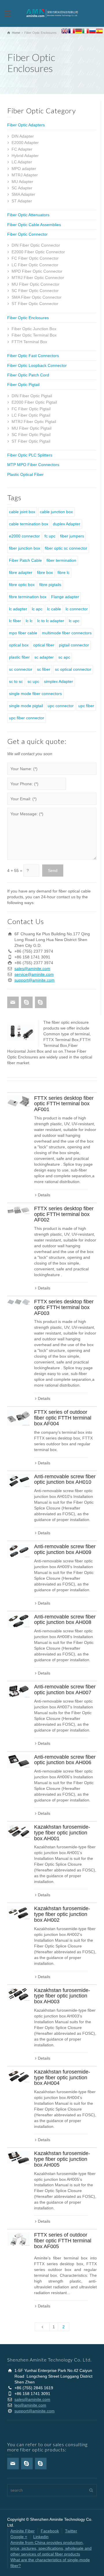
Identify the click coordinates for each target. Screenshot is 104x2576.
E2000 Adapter (25, 143)
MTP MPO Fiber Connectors (33, 465)
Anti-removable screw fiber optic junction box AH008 (65, 1620)
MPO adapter (24, 169)
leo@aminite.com (30, 2405)
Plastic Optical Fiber (25, 474)
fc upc (50, 536)
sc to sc (16, 681)
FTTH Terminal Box (29, 342)
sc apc (64, 657)
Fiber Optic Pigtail (23, 385)
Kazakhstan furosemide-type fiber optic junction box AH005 (62, 2159)
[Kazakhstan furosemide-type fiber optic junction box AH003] (18, 1994)
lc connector (77, 609)
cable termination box (29, 524)
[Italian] (86, 32)
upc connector (61, 706)
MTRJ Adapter (25, 175)
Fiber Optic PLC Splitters (30, 455)
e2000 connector (24, 536)
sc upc (33, 681)
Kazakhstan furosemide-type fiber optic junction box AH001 (62, 1833)
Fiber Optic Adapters (26, 125)
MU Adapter (22, 182)
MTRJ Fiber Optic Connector (38, 278)
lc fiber (15, 621)
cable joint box (22, 512)
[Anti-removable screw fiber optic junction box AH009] (18, 1551)
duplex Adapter (67, 524)
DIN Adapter (23, 136)
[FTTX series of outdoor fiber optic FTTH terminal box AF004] (18, 1418)
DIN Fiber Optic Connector (36, 245)
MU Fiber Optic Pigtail (31, 428)
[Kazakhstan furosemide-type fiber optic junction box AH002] (18, 1913)
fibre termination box (28, 597)
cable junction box (56, 512)
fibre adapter (21, 572)
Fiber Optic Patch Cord (28, 375)
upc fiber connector (27, 718)
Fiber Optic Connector (27, 234)
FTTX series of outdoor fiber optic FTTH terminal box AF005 (63, 2241)
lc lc (29, 621)
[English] (65, 32)
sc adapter (44, 657)
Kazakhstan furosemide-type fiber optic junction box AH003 (62, 1996)
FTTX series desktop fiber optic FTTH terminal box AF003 (64, 1307)
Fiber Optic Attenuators (28, 215)
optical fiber (44, 645)
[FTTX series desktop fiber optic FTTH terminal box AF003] (18, 1302)
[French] (72, 32)
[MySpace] (41, 1002)
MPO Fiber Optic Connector (37, 271)
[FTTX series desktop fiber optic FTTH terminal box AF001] (18, 1101)
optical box (19, 645)
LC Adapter (22, 162)
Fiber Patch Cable (25, 560)
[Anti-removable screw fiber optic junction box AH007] (18, 1691)
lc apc (37, 609)
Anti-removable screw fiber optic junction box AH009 (65, 1549)
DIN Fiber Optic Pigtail (32, 396)
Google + (19, 2537)
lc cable (54, 609)
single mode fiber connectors (35, 694)
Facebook (50, 2531)
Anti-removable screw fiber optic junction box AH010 (65, 1479)
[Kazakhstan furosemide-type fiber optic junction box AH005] (18, 2158)
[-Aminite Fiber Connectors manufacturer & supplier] (52, 13)
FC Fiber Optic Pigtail (31, 409)
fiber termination (61, 560)
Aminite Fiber (23, 2531)
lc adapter (18, 609)
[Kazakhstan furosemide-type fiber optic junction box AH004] (18, 2076)
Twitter (71, 2531)
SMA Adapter (23, 194)
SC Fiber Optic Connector (35, 291)
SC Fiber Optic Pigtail (31, 435)
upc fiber (86, 706)
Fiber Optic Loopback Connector (37, 365)
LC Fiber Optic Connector (35, 265)
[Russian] (92, 32)
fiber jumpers (72, 536)
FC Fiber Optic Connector (35, 258)
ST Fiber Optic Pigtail (31, 441)
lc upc (74, 621)
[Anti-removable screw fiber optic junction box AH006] (18, 1761)
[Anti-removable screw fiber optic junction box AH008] (18, 1621)
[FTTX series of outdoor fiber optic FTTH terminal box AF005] (18, 2239)
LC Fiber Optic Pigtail (31, 415)
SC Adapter (22, 188)
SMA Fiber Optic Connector (37, 297)
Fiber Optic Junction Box (34, 329)
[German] (79, 32)
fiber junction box (25, 548)
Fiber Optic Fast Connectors (33, 356)
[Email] (13, 1002)
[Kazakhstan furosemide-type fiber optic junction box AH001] (18, 1831)
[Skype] (27, 1002)
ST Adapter (22, 201)
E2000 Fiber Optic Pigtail (34, 402)
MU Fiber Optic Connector (36, 284)
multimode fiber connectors (67, 633)
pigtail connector (74, 645)
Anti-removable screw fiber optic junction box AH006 (65, 1760)
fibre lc (64, 572)
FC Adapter (22, 149)
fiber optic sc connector (66, 548)
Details (44, 1195)
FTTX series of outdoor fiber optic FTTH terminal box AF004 (63, 1418)
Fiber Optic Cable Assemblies (34, 225)
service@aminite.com (34, 974)
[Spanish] (99, 32)
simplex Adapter (58, 681)
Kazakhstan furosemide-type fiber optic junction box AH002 (62, 1914)
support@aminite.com (35, 980)
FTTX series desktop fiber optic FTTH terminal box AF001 (64, 1104)
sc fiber (44, 669)
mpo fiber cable (23, 633)
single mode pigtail (26, 706)
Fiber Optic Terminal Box (34, 335)
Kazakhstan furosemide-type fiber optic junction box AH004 (62, 2078)
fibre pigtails (50, 585)
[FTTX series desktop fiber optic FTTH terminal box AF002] (18, 1210)
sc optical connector (73, 669)
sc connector (21, 669)
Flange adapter (65, 597)
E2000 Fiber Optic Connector (38, 252)
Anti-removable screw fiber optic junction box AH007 (65, 1690)
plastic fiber (19, 657)
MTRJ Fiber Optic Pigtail (34, 422)
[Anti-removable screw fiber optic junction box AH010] (18, 1481)
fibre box (45, 572)
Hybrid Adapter (25, 156)
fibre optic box (22, 585)
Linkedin (41, 2537)
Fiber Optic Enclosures (28, 318)
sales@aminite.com (32, 969)
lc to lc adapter (51, 621)
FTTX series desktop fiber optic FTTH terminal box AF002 (64, 1214)
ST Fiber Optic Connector (35, 304)
